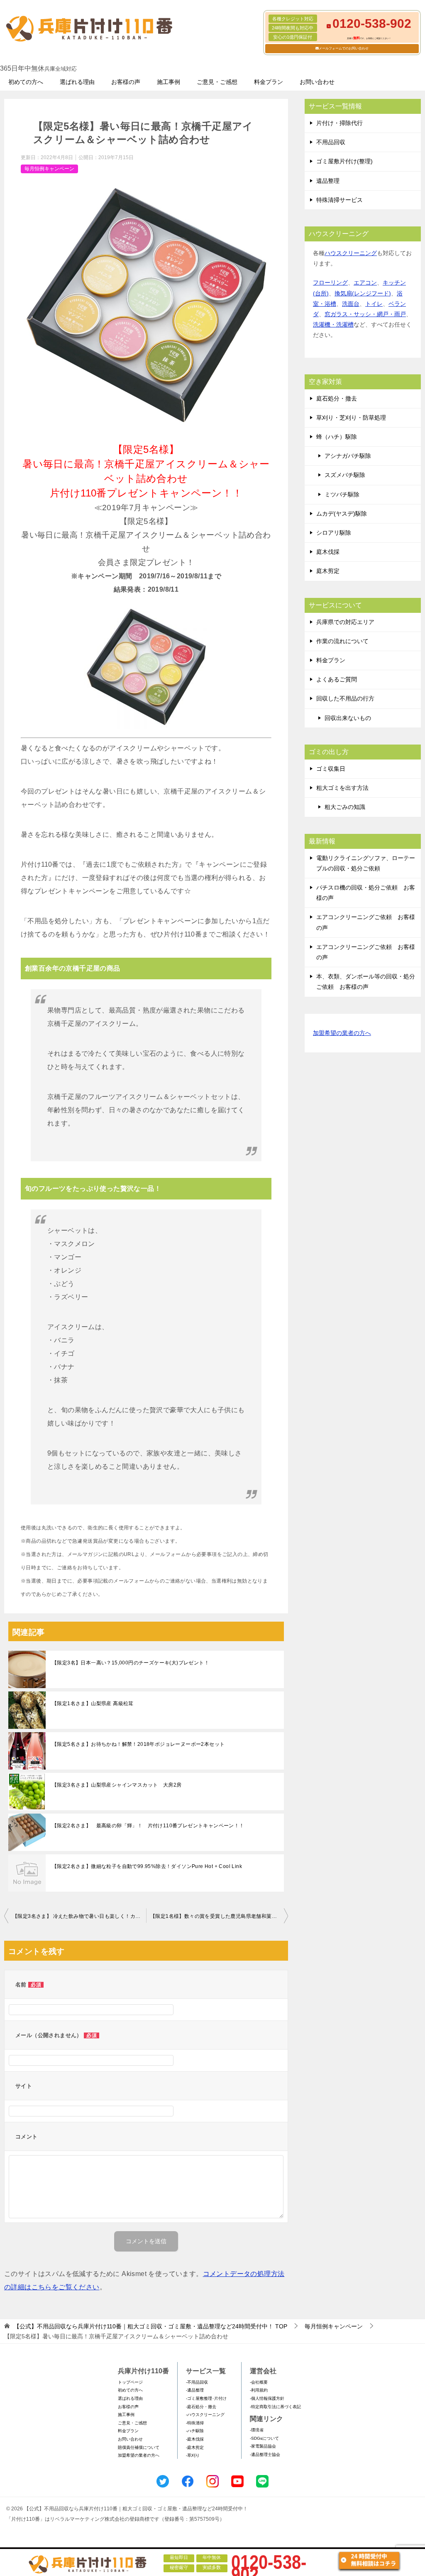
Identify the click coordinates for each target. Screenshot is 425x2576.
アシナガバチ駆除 (348, 456)
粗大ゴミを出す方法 (342, 788)
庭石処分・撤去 (337, 398)
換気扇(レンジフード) (363, 293)
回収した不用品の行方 (345, 698)
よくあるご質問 (337, 679)
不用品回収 (331, 142)
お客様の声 (126, 82)
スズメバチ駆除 (345, 475)
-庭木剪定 (195, 2447)
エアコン (365, 283)
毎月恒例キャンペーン (49, 169)
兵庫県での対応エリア (345, 622)
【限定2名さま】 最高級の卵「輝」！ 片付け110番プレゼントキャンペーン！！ (148, 1826)
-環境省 (257, 2430)
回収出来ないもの (348, 718)
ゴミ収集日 (331, 769)
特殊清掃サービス (340, 200)
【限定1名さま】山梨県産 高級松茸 (93, 1703)
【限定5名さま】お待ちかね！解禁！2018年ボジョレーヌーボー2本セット (138, 1744)
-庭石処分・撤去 (201, 2407)
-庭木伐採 (195, 2439)
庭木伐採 (328, 552)
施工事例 (169, 82)
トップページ (130, 2382)
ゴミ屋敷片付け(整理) (344, 161)
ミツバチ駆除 (342, 494)
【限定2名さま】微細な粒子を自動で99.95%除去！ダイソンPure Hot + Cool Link (147, 1866)
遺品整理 (328, 181)
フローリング (330, 283)
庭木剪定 (328, 571)
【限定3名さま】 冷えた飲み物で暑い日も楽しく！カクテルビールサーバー (79, 1916)
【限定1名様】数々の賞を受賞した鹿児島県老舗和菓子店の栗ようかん (219, 1916)
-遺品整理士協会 (265, 2454)
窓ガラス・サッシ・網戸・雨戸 (365, 314)
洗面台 (351, 304)
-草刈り (193, 2455)
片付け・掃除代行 (340, 123)
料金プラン (269, 82)
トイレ (374, 304)
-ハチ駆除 (195, 2431)
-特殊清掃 (195, 2423)
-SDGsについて (264, 2438)
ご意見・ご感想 (217, 82)
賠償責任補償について (139, 2447)
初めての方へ (26, 82)
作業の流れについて (342, 641)
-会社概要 (259, 2382)
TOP (150, 2326)
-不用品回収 (197, 2382)
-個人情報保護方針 (267, 2398)
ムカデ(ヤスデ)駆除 (342, 514)
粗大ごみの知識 (345, 807)
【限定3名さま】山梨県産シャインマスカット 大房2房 (117, 1785)
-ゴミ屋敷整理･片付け (206, 2398)
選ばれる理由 (77, 82)
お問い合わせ (317, 82)
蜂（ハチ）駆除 (337, 437)
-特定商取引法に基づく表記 (275, 2407)
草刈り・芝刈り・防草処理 (351, 418)
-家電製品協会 (263, 2446)
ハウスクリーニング (351, 253)
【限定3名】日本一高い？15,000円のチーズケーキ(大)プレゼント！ (131, 1663)
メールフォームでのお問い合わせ (344, 48)
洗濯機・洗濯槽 (333, 324)
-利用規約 (259, 2390)
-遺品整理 (195, 2390)
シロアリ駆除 (334, 533)
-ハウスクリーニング (205, 2415)
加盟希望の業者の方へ (342, 1033)
